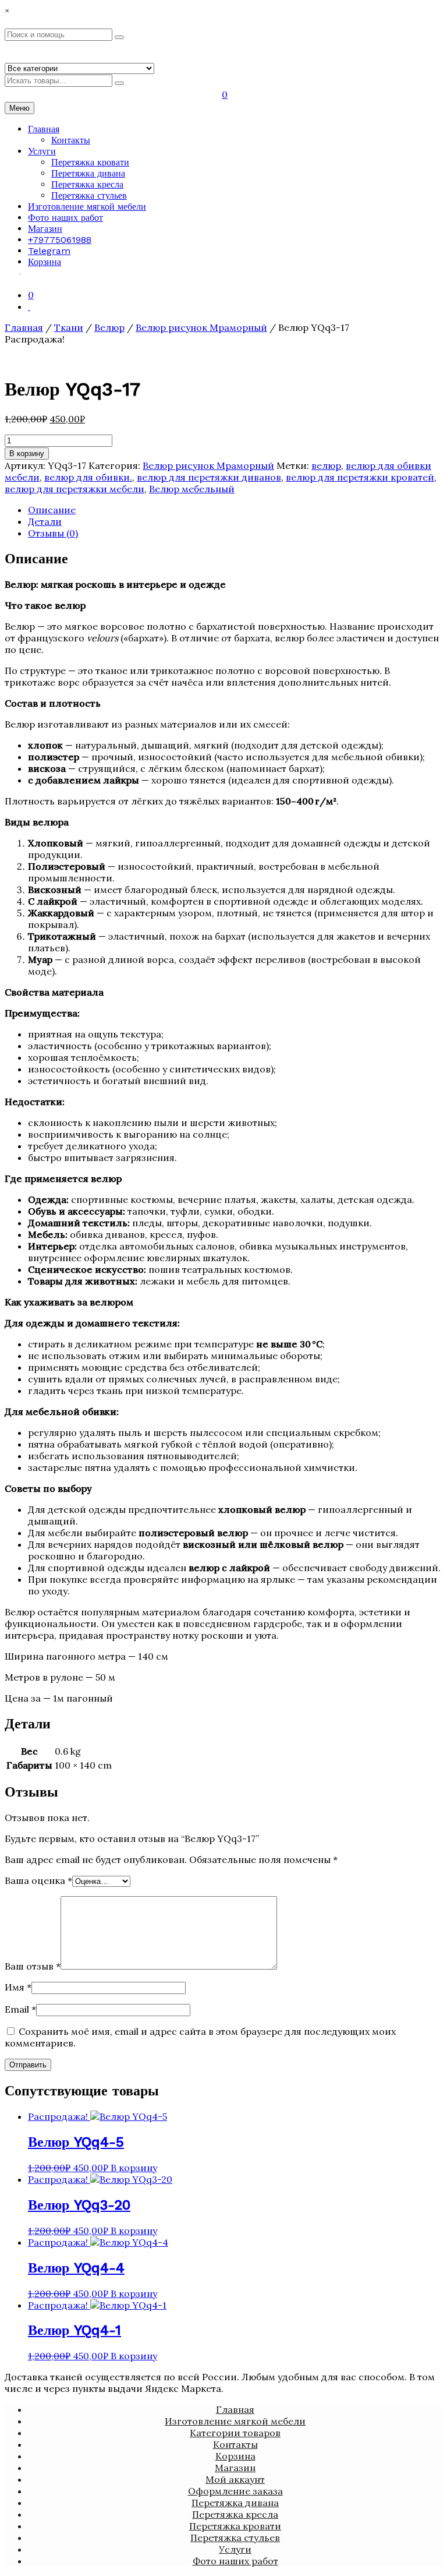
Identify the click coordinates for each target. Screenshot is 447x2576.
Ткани (69, 327)
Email (20, 2009)
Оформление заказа (235, 2491)
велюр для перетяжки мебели (74, 489)
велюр (326, 465)
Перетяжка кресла (87, 184)
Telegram (49, 251)
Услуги (42, 151)
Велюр (109, 327)
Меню (19, 108)
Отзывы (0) (53, 533)
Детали (45, 521)
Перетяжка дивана (88, 173)
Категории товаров (235, 2433)
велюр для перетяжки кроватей (360, 477)
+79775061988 (60, 240)
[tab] (235, 510)
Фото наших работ (65, 218)
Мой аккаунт (235, 2479)
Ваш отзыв (33, 1966)
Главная (44, 129)
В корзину (27, 454)
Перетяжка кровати (90, 162)
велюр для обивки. (88, 477)
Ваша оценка (38, 1880)
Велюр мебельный (192, 489)
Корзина (45, 262)
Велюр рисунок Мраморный (201, 327)
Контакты (71, 140)
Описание (52, 510)
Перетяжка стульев (89, 195)
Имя (18, 1987)
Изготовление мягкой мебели (87, 207)
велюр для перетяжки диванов (209, 477)
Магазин (45, 229)
